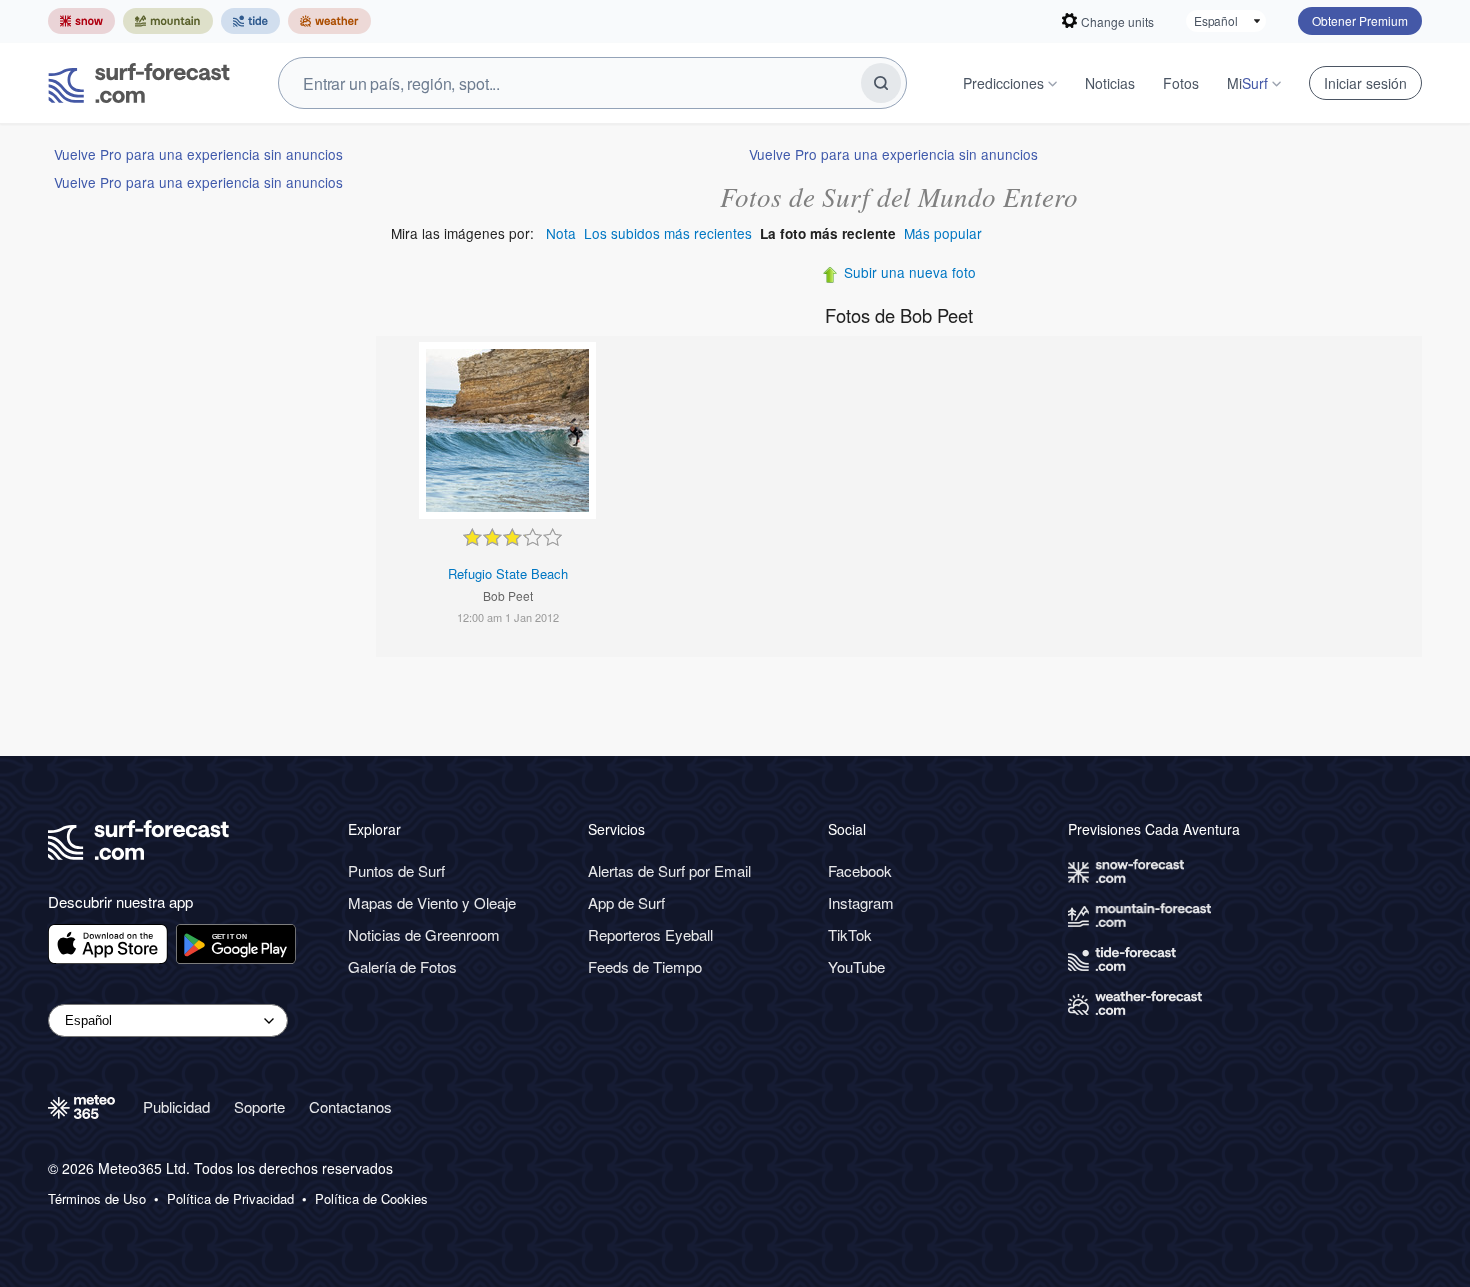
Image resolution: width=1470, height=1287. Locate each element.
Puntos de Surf (396, 870)
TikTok (850, 934)
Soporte (259, 1106)
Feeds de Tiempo (645, 966)
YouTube (856, 966)
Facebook (860, 870)
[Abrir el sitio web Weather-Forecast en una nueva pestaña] (329, 21)
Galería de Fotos (402, 966)
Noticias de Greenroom (424, 934)
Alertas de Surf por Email (669, 870)
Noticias (1110, 83)
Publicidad (176, 1106)
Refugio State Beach (508, 573)
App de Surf (626, 902)
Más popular (943, 233)
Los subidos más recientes (668, 233)
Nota (561, 233)
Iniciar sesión (1365, 83)
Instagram (861, 902)
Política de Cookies (371, 1199)
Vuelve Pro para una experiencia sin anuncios (198, 154)
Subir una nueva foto (910, 272)
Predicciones (1003, 83)
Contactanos (350, 1106)
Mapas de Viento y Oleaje (432, 902)
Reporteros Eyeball (650, 934)
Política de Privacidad (230, 1199)
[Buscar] (881, 83)
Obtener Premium (1360, 20)
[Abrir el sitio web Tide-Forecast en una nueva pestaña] (250, 21)
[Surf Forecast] (139, 83)
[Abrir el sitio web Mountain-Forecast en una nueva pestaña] (168, 21)
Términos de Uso (97, 1199)
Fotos (1181, 83)
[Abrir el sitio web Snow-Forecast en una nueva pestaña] (81, 21)
